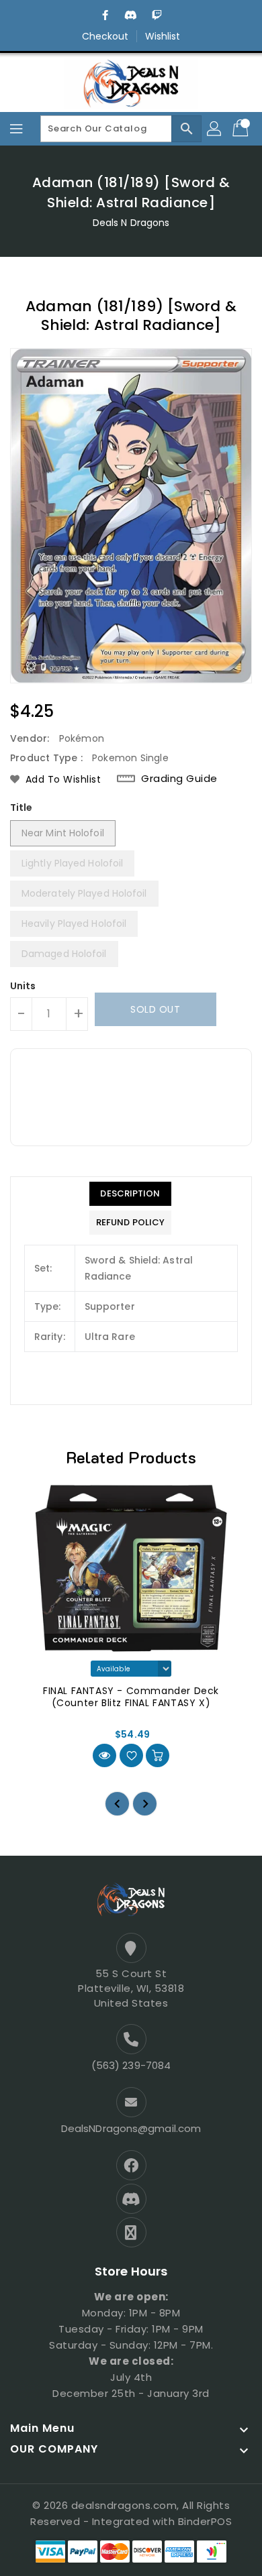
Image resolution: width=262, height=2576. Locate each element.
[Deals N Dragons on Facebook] (105, 15)
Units (23, 986)
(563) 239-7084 (131, 2065)
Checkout (105, 36)
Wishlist (163, 36)
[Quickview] (104, 1755)
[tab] (130, 1194)
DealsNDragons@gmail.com (131, 2128)
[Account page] (215, 129)
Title (21, 807)
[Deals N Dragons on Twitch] (157, 15)
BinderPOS (205, 2521)
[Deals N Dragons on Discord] (131, 15)
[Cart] (242, 129)
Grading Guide (179, 779)
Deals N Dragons (131, 223)
